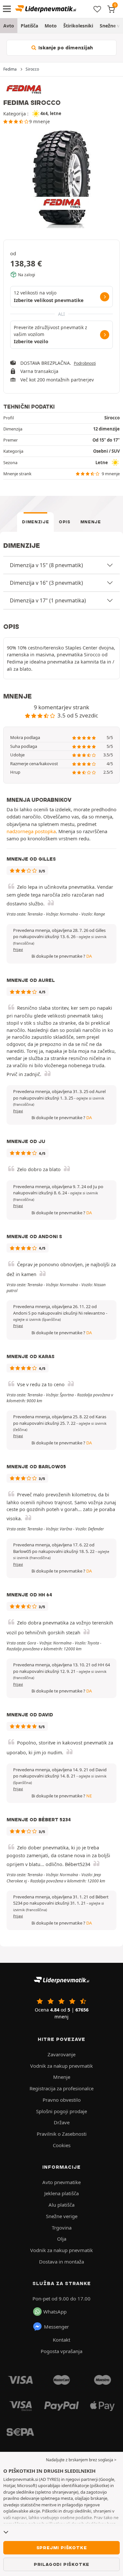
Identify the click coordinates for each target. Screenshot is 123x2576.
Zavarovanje (61, 2054)
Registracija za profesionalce (61, 2088)
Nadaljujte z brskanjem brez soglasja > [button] (81, 2460)
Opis (65, 522)
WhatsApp (55, 2312)
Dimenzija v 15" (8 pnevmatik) (46, 565)
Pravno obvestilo (62, 2100)
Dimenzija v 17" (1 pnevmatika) (48, 600)
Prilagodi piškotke (61, 2564)
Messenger (56, 2327)
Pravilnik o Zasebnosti (62, 2134)
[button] (37, 1320)
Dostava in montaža (61, 2262)
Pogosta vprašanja (61, 2351)
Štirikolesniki (78, 26)
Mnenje (91, 522)
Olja (62, 2239)
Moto (51, 26)
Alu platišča (61, 2205)
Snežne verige (62, 2216)
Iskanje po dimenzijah (65, 48)
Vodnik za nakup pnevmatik (61, 2066)
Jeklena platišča (61, 2193)
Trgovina (62, 2228)
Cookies (62, 2145)
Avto (9, 26)
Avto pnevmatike (61, 2182)
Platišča (29, 26)
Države (62, 2122)
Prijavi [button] (18, 950)
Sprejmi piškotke (62, 2548)
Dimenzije (35, 522)
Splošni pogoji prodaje (61, 2111)
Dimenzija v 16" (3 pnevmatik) (46, 583)
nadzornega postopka (31, 831)
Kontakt (61, 2340)
